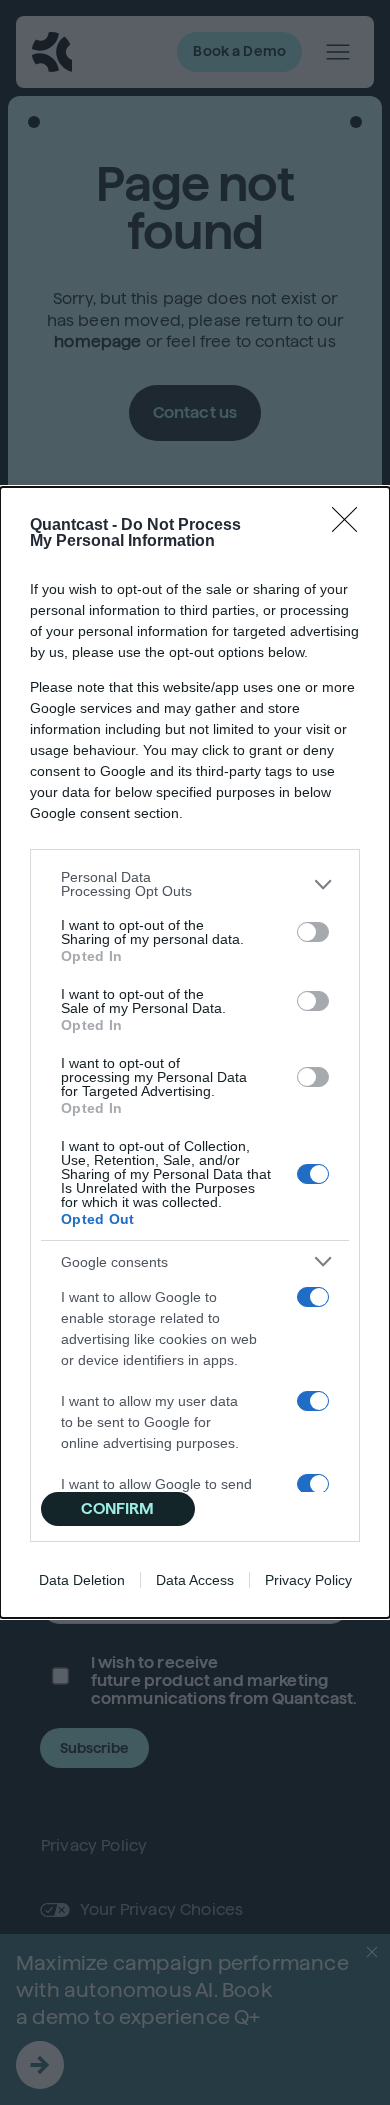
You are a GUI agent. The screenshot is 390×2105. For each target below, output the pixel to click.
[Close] (351, 526)
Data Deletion (82, 1580)
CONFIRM (117, 1508)
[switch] (313, 932)
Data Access (195, 1580)
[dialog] (195, 1052)
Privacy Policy (308, 1580)
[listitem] (195, 884)
